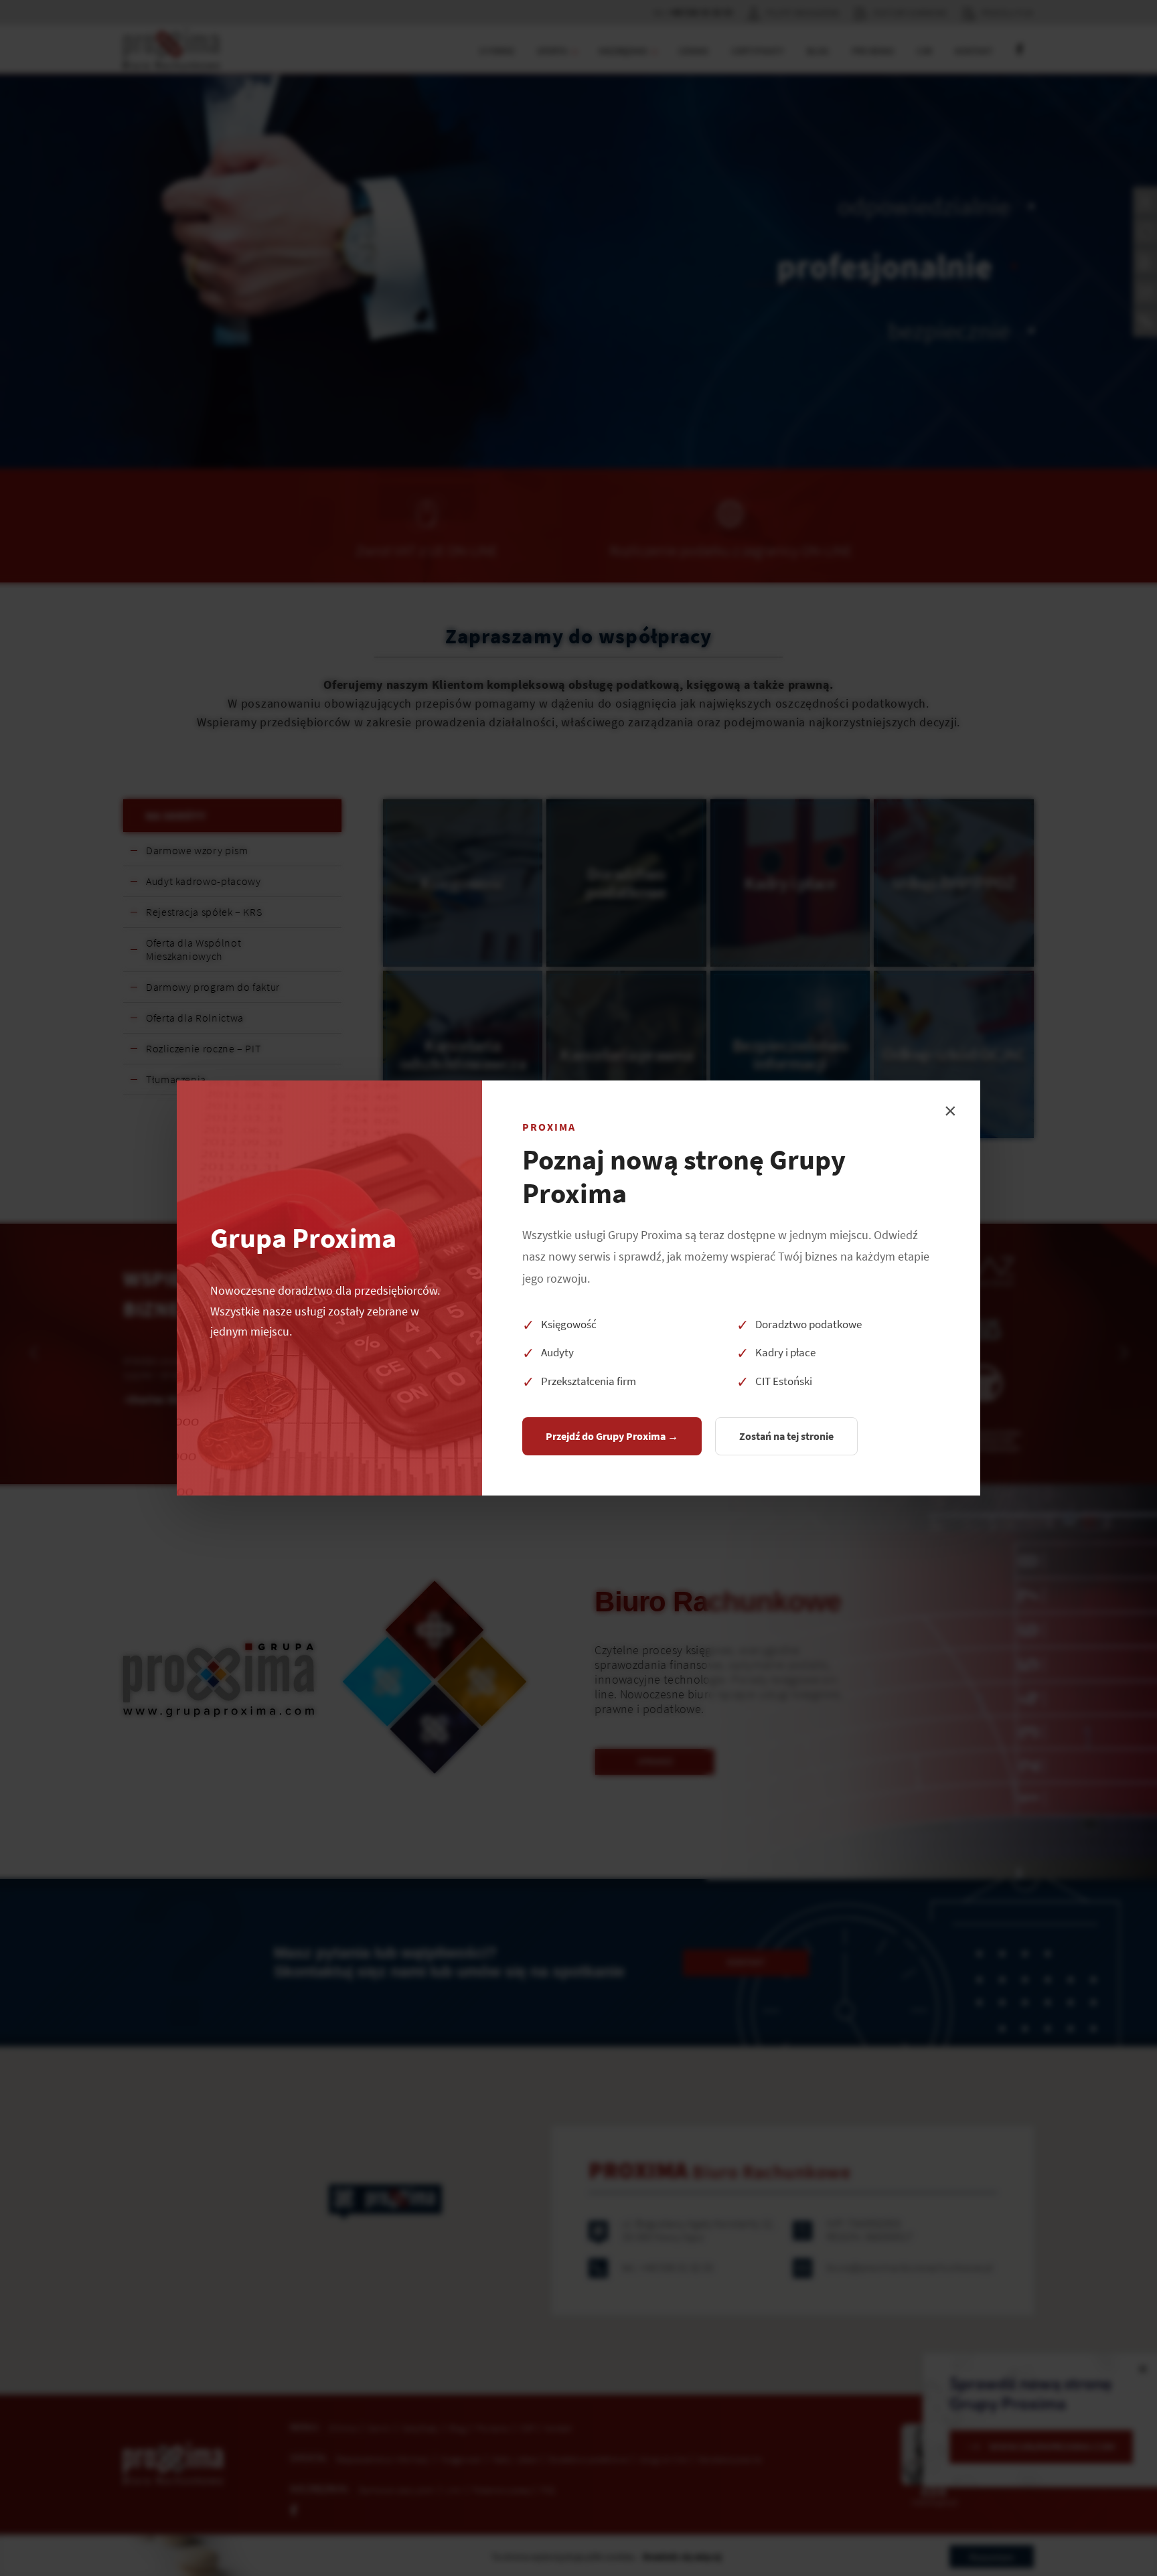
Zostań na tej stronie (786, 1436)
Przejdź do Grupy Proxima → (612, 1436)
